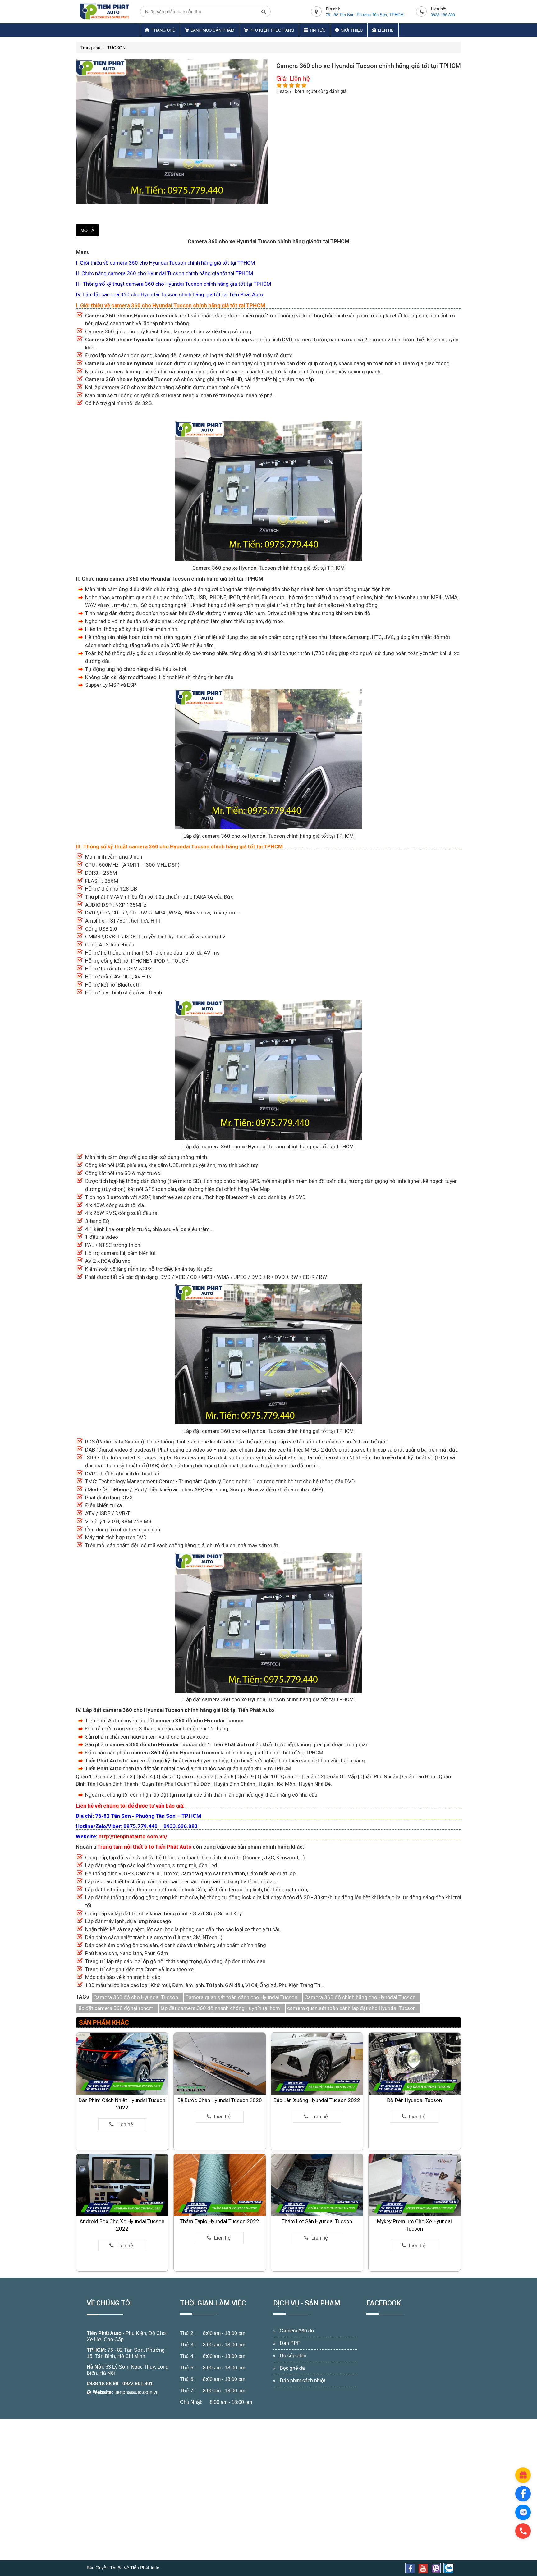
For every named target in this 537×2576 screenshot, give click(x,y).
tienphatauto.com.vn (137, 2392)
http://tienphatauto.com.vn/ (133, 1836)
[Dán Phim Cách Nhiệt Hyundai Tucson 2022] (122, 2063)
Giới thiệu (352, 30)
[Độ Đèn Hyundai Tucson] (415, 2063)
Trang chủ (163, 30)
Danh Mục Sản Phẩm (212, 30)
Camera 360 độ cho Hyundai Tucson (136, 1997)
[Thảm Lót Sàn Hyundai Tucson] (317, 2185)
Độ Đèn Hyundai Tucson (414, 2100)
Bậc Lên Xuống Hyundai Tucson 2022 (317, 2100)
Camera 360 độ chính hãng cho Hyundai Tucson (360, 1997)
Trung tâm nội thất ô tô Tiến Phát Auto (144, 1847)
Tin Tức (317, 30)
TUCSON (116, 48)
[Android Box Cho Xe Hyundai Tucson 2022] (122, 2185)
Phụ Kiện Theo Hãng (272, 30)
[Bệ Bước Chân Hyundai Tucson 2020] (220, 2063)
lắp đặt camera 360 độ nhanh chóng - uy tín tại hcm (220, 2008)
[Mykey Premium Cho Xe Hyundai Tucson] (415, 2185)
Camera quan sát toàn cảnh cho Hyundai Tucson (241, 1997)
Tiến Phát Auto (104, 2333)
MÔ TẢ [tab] (87, 230)
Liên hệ (386, 30)
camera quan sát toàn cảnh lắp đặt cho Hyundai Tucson (351, 2008)
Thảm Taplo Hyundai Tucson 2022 (220, 2221)
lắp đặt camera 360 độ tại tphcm (115, 2008)
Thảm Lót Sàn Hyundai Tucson (317, 2221)
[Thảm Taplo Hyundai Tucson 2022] (220, 2185)
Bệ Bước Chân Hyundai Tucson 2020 (220, 2100)
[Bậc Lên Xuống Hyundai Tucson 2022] (317, 2063)
